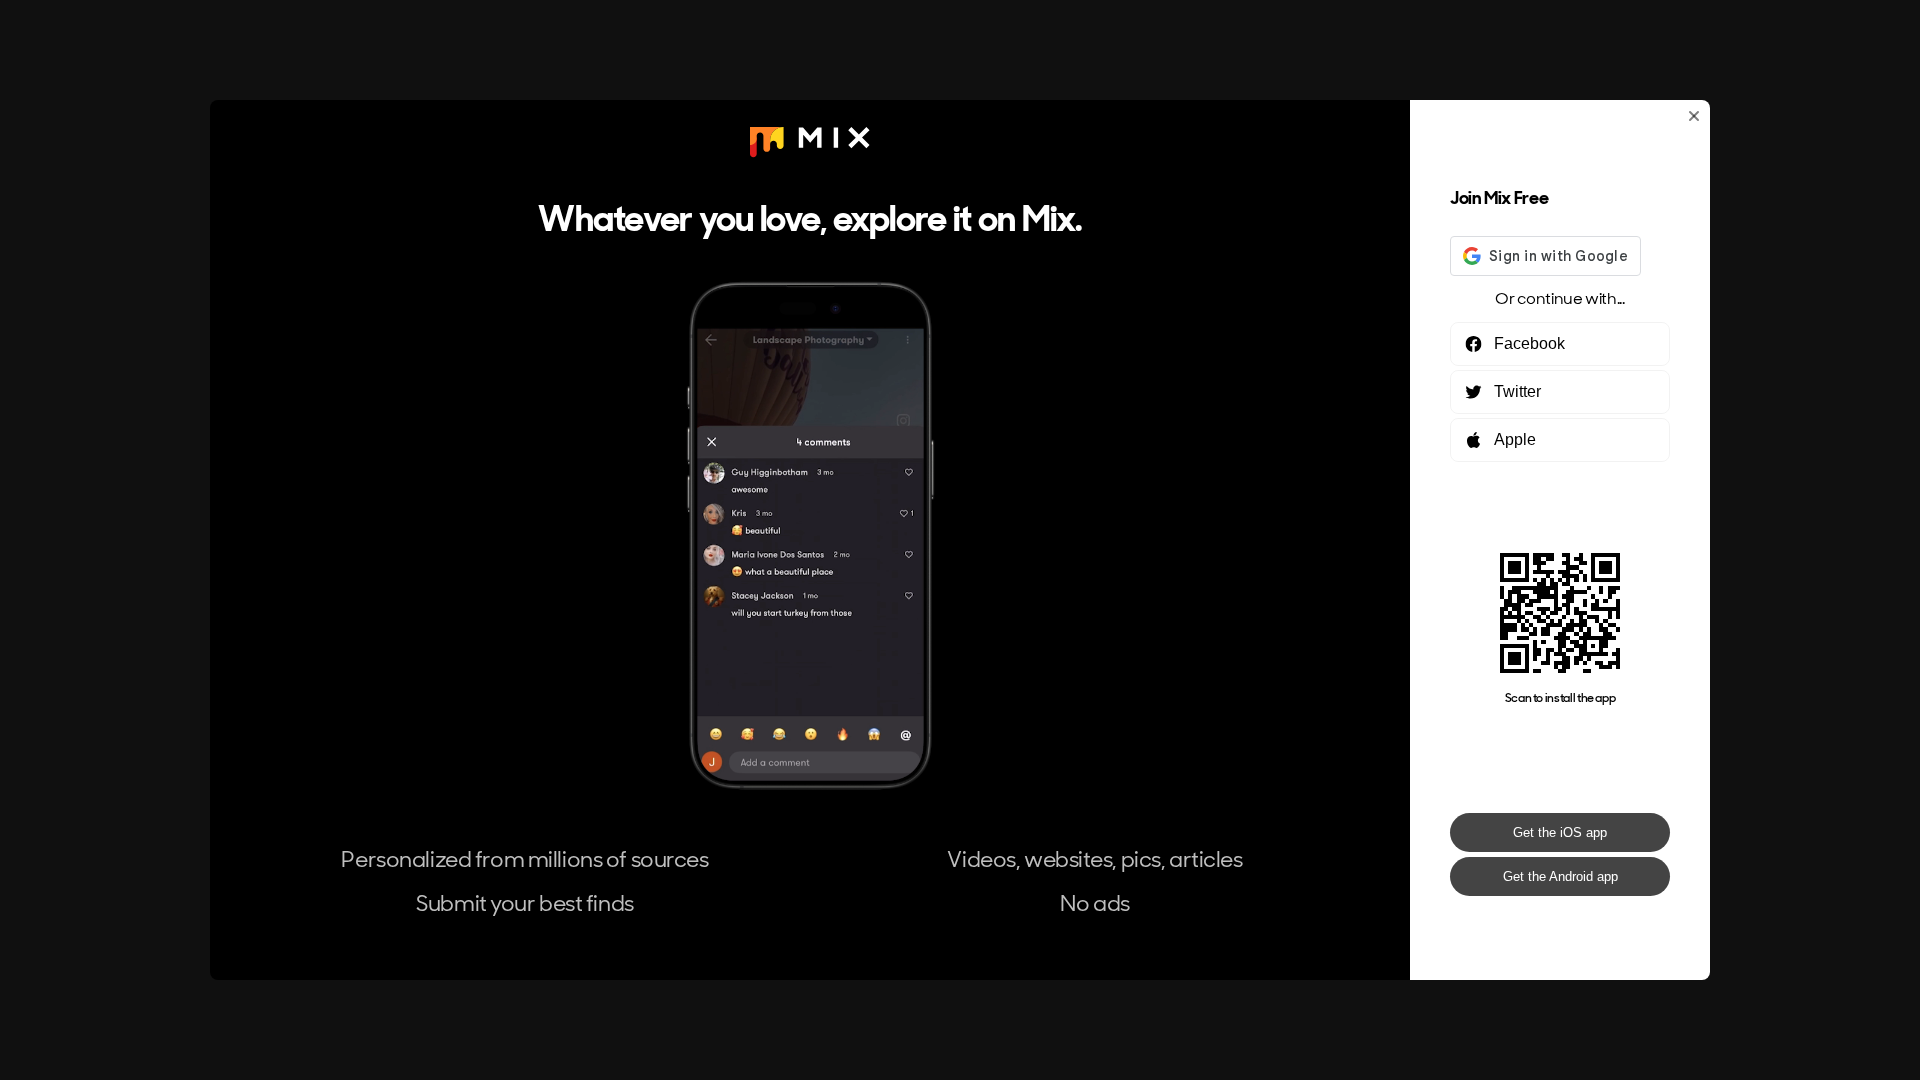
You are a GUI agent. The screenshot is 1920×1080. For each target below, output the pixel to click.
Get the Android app (1560, 876)
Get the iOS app (1560, 832)
